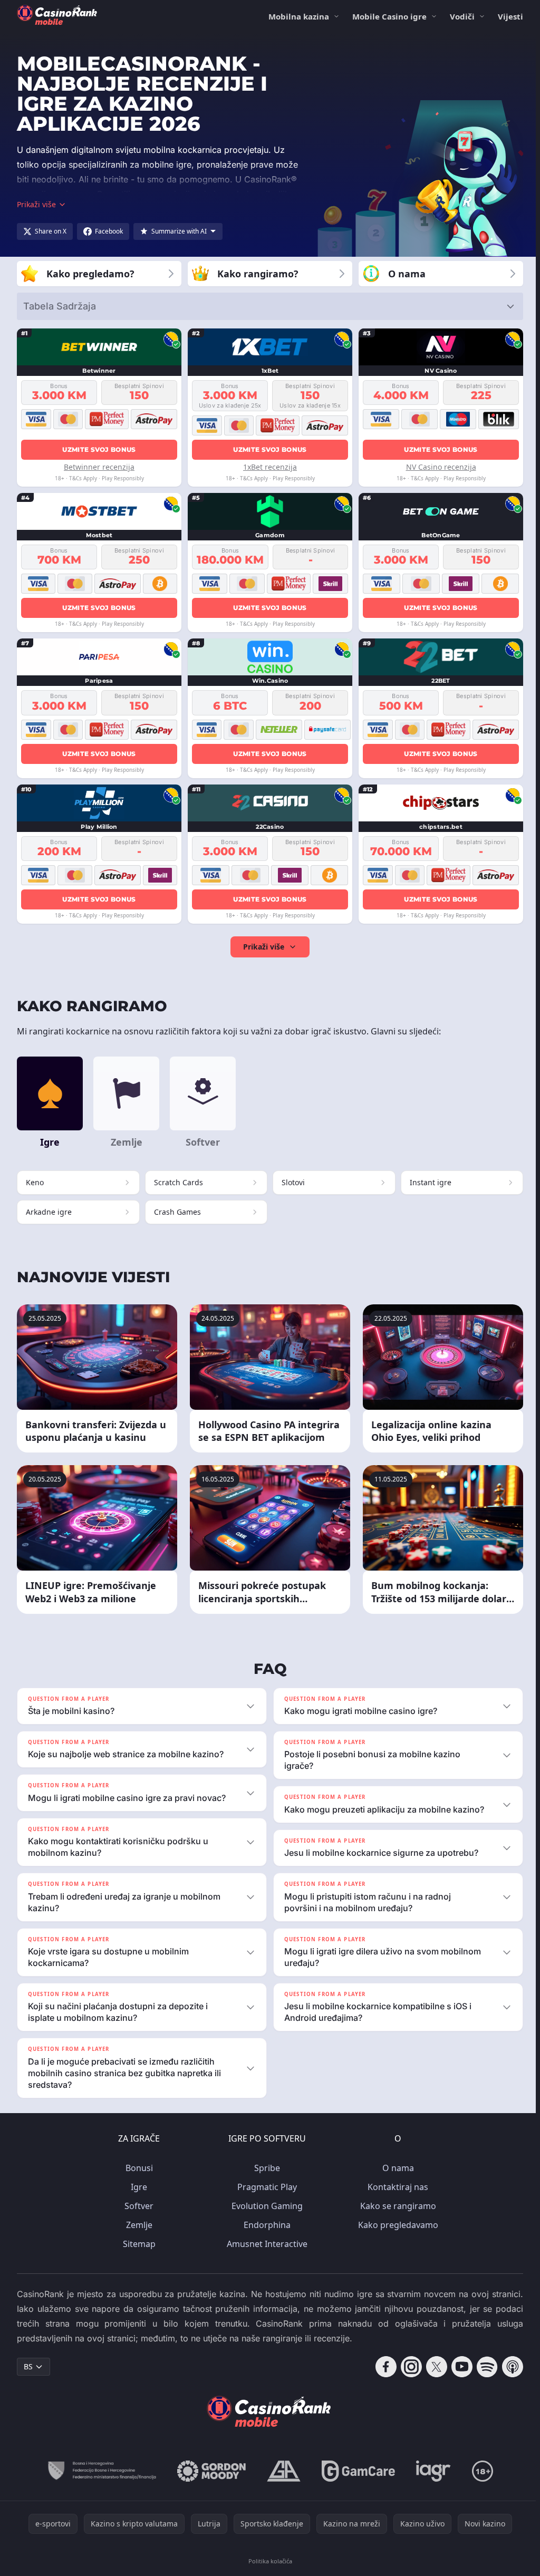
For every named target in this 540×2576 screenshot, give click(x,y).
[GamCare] (356, 2471)
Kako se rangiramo (396, 2206)
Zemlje (137, 2225)
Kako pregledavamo (396, 2225)
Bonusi (137, 2168)
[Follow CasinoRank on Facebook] (382, 2367)
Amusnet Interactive (265, 2244)
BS (28, 2366)
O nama (396, 2168)
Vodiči (462, 16)
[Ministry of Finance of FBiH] (99, 2471)
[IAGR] (431, 2471)
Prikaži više (264, 947)
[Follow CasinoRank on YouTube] (458, 2367)
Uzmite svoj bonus (99, 449)
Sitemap (137, 2244)
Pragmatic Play (265, 2187)
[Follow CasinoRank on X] (432, 2367)
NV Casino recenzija (441, 467)
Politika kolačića (268, 2561)
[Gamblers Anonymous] (282, 2471)
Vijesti (510, 16)
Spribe (265, 2168)
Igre (137, 2187)
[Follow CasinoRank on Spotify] (483, 2367)
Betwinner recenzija (99, 467)
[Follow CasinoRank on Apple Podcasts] (508, 2367)
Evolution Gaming (265, 2206)
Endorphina (265, 2225)
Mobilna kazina (299, 16)
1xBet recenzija (270, 467)
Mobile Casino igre (389, 16)
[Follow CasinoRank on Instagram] (407, 2367)
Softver (137, 2206)
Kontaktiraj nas (396, 2187)
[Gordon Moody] (209, 2471)
